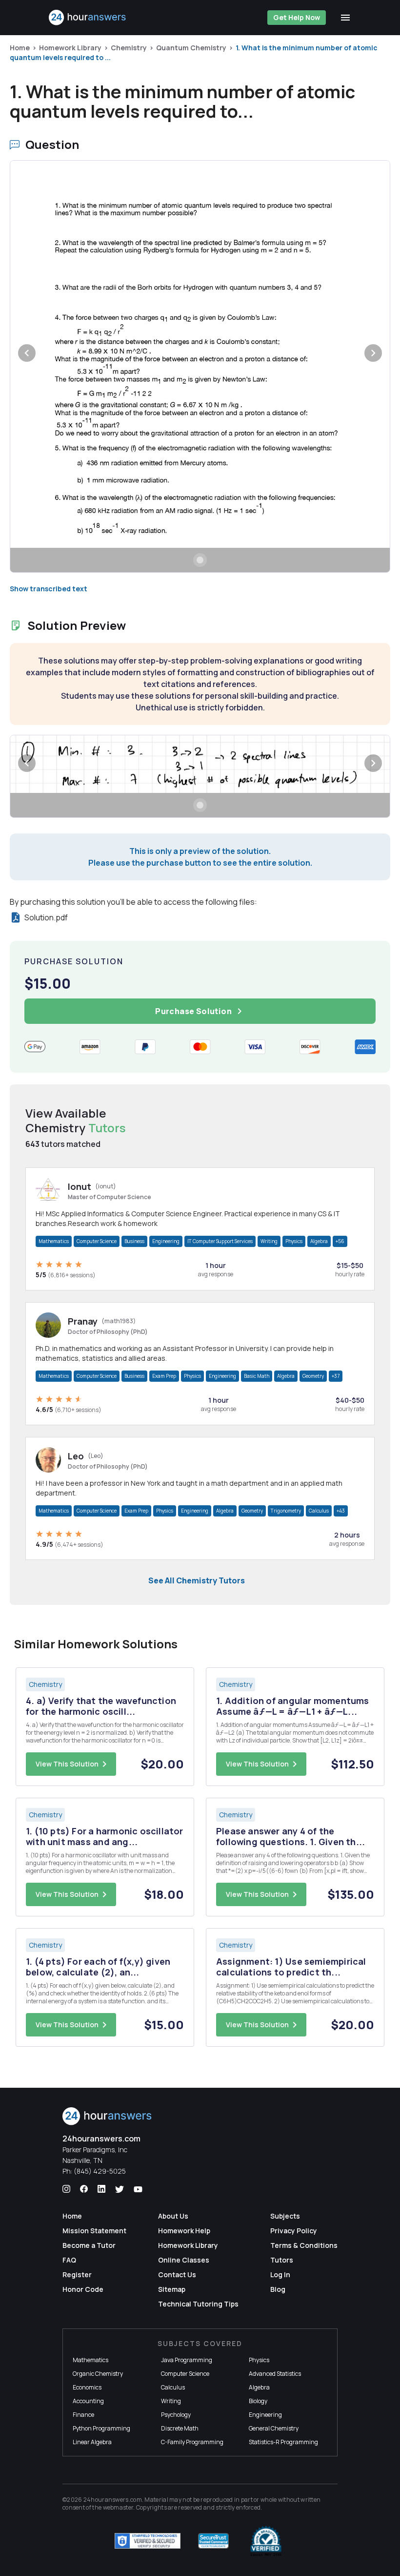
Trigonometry (286, 1511)
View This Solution (67, 1764)
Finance (83, 2415)
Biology (258, 2401)
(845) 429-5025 (100, 2171)
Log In (280, 2275)
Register (77, 2275)
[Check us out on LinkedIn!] (101, 2189)
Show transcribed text (49, 589)
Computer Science (97, 1241)
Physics (294, 1241)
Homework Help (184, 2231)
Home (20, 48)
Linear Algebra (92, 2442)
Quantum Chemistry (191, 48)
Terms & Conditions (304, 2245)
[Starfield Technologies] (148, 2541)
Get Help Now (297, 17)
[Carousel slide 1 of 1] (200, 560)
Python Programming (101, 2428)
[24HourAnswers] (88, 18)
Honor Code (83, 2289)
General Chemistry (274, 2428)
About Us (173, 2216)
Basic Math (257, 1376)
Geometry (313, 1376)
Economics (87, 2387)
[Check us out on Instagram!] (66, 2189)
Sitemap (172, 2289)
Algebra (319, 1241)
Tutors (282, 2260)
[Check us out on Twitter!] (120, 2189)
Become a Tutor (89, 2245)
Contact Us (177, 2275)
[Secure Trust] (213, 2541)
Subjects (285, 2216)
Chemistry (129, 48)
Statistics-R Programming (283, 2442)
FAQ (69, 2260)
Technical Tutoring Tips (198, 2304)
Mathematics (54, 1241)
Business (134, 1241)
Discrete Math (180, 2428)
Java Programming (187, 2360)
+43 (341, 1511)
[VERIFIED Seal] (266, 2541)
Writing (269, 1241)
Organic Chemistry (98, 2374)
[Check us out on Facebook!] (84, 2189)
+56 (340, 1241)
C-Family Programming (192, 2442)
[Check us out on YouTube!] (138, 2189)
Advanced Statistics (275, 2374)
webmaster (118, 2507)
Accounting (88, 2401)
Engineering (166, 1241)
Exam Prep (164, 1376)
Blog (278, 2289)
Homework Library (70, 48)
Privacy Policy (294, 2231)
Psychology (176, 2415)
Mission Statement (94, 2231)
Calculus (319, 1511)
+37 (336, 1376)
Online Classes (184, 2260)
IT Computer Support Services (220, 1241)
